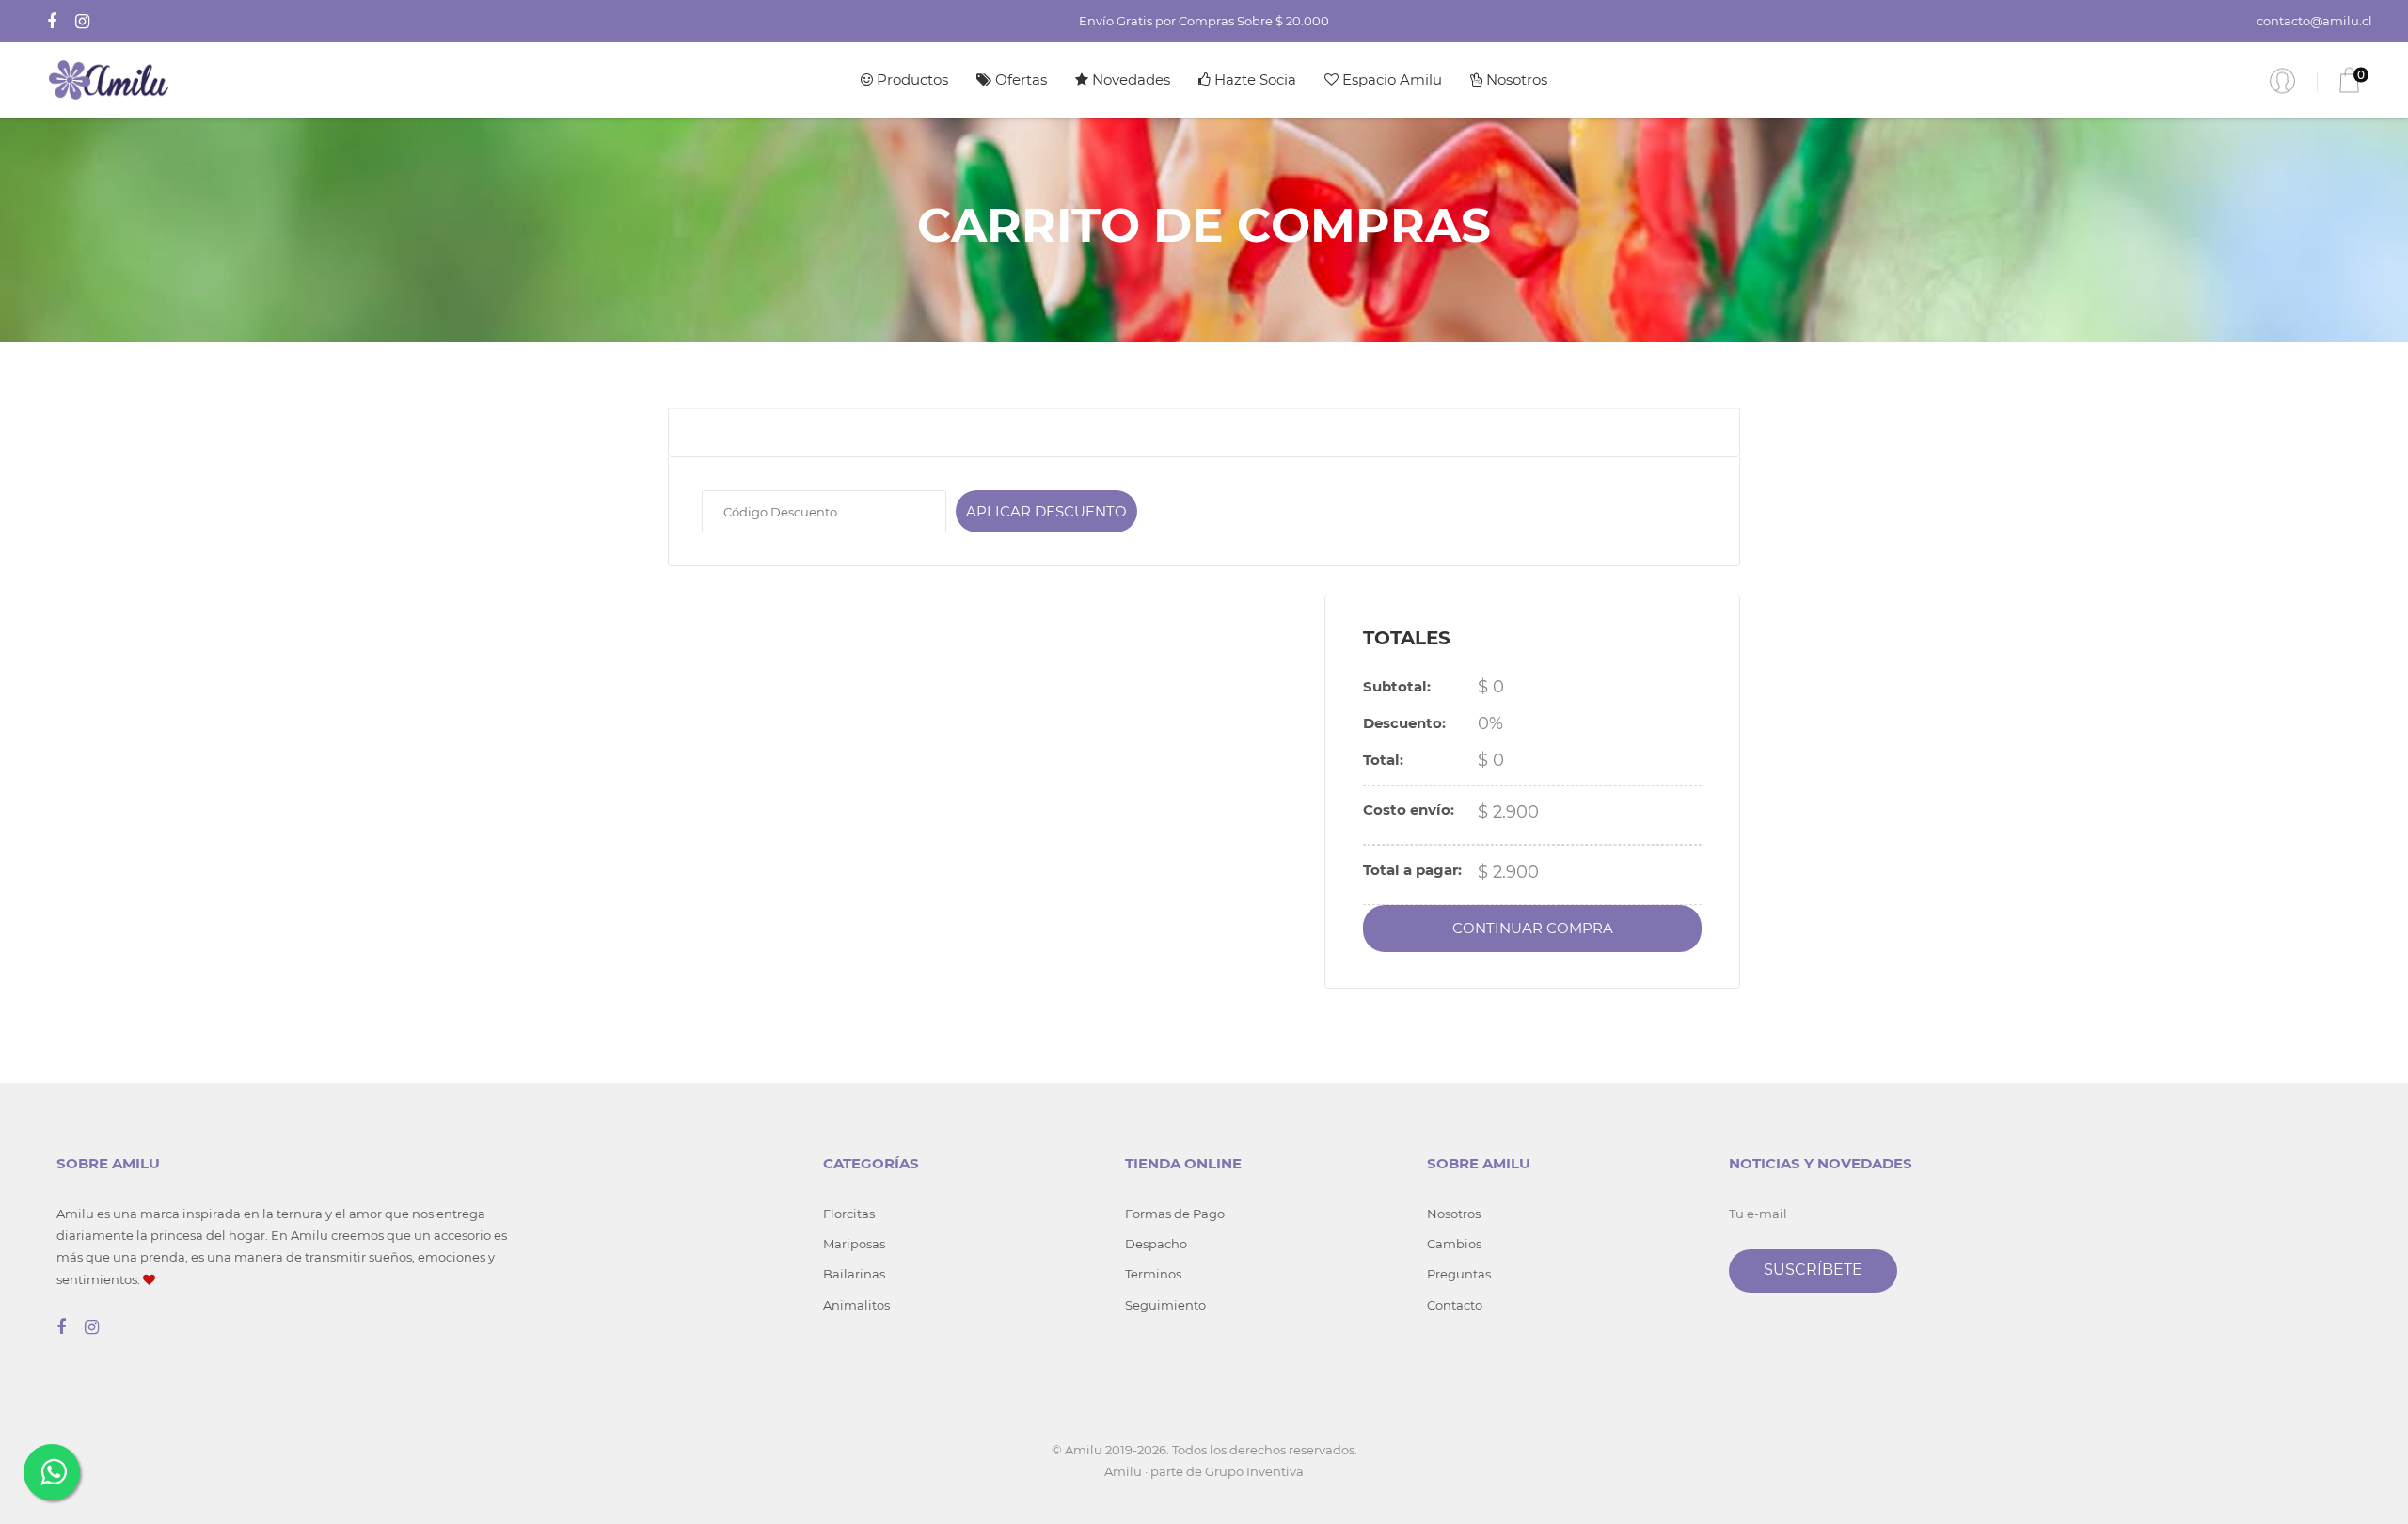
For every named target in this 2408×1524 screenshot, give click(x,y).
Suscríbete (1813, 1270)
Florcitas (849, 1214)
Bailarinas (854, 1274)
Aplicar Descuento (1046, 511)
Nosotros (1515, 79)
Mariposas (854, 1244)
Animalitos (856, 1305)
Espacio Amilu (1390, 79)
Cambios (1454, 1244)
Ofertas (1019, 79)
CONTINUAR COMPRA (1533, 928)
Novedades (1129, 79)
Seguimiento (1165, 1305)
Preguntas (1459, 1274)
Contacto (1455, 1305)
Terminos (1153, 1274)
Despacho (1156, 1244)
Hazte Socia (1253, 79)
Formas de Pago (1175, 1214)
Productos (911, 79)
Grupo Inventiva (1254, 1471)
